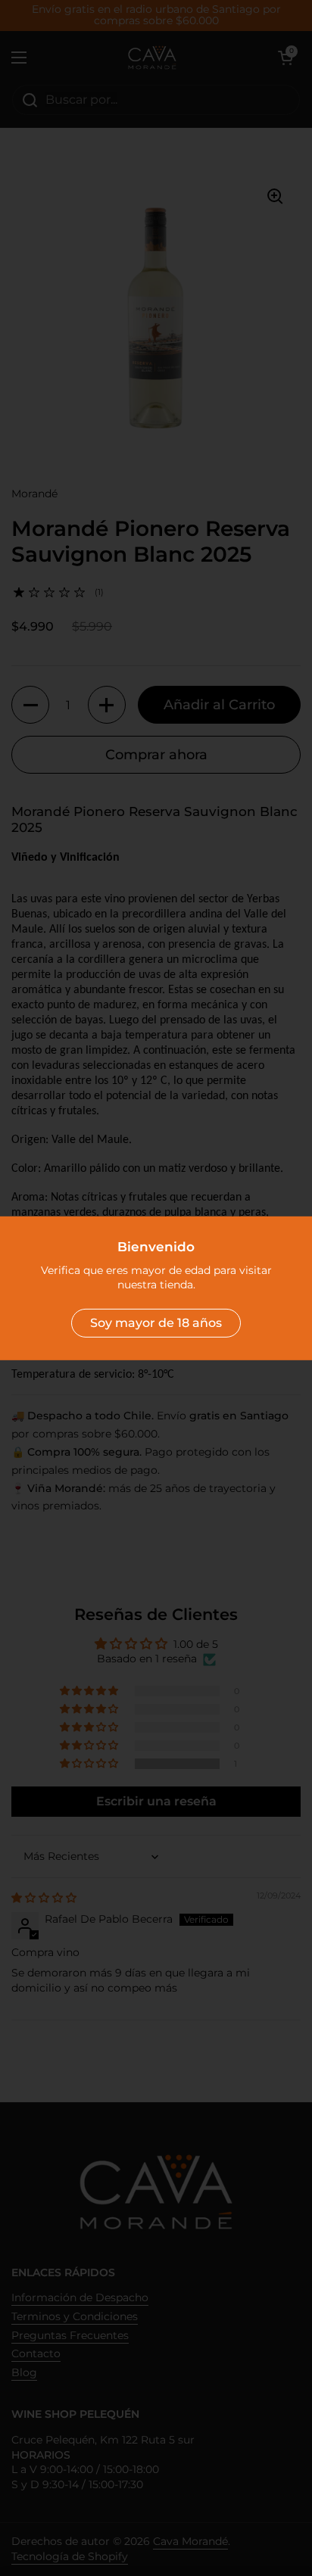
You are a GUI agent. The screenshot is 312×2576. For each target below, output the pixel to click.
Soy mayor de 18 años (156, 1323)
